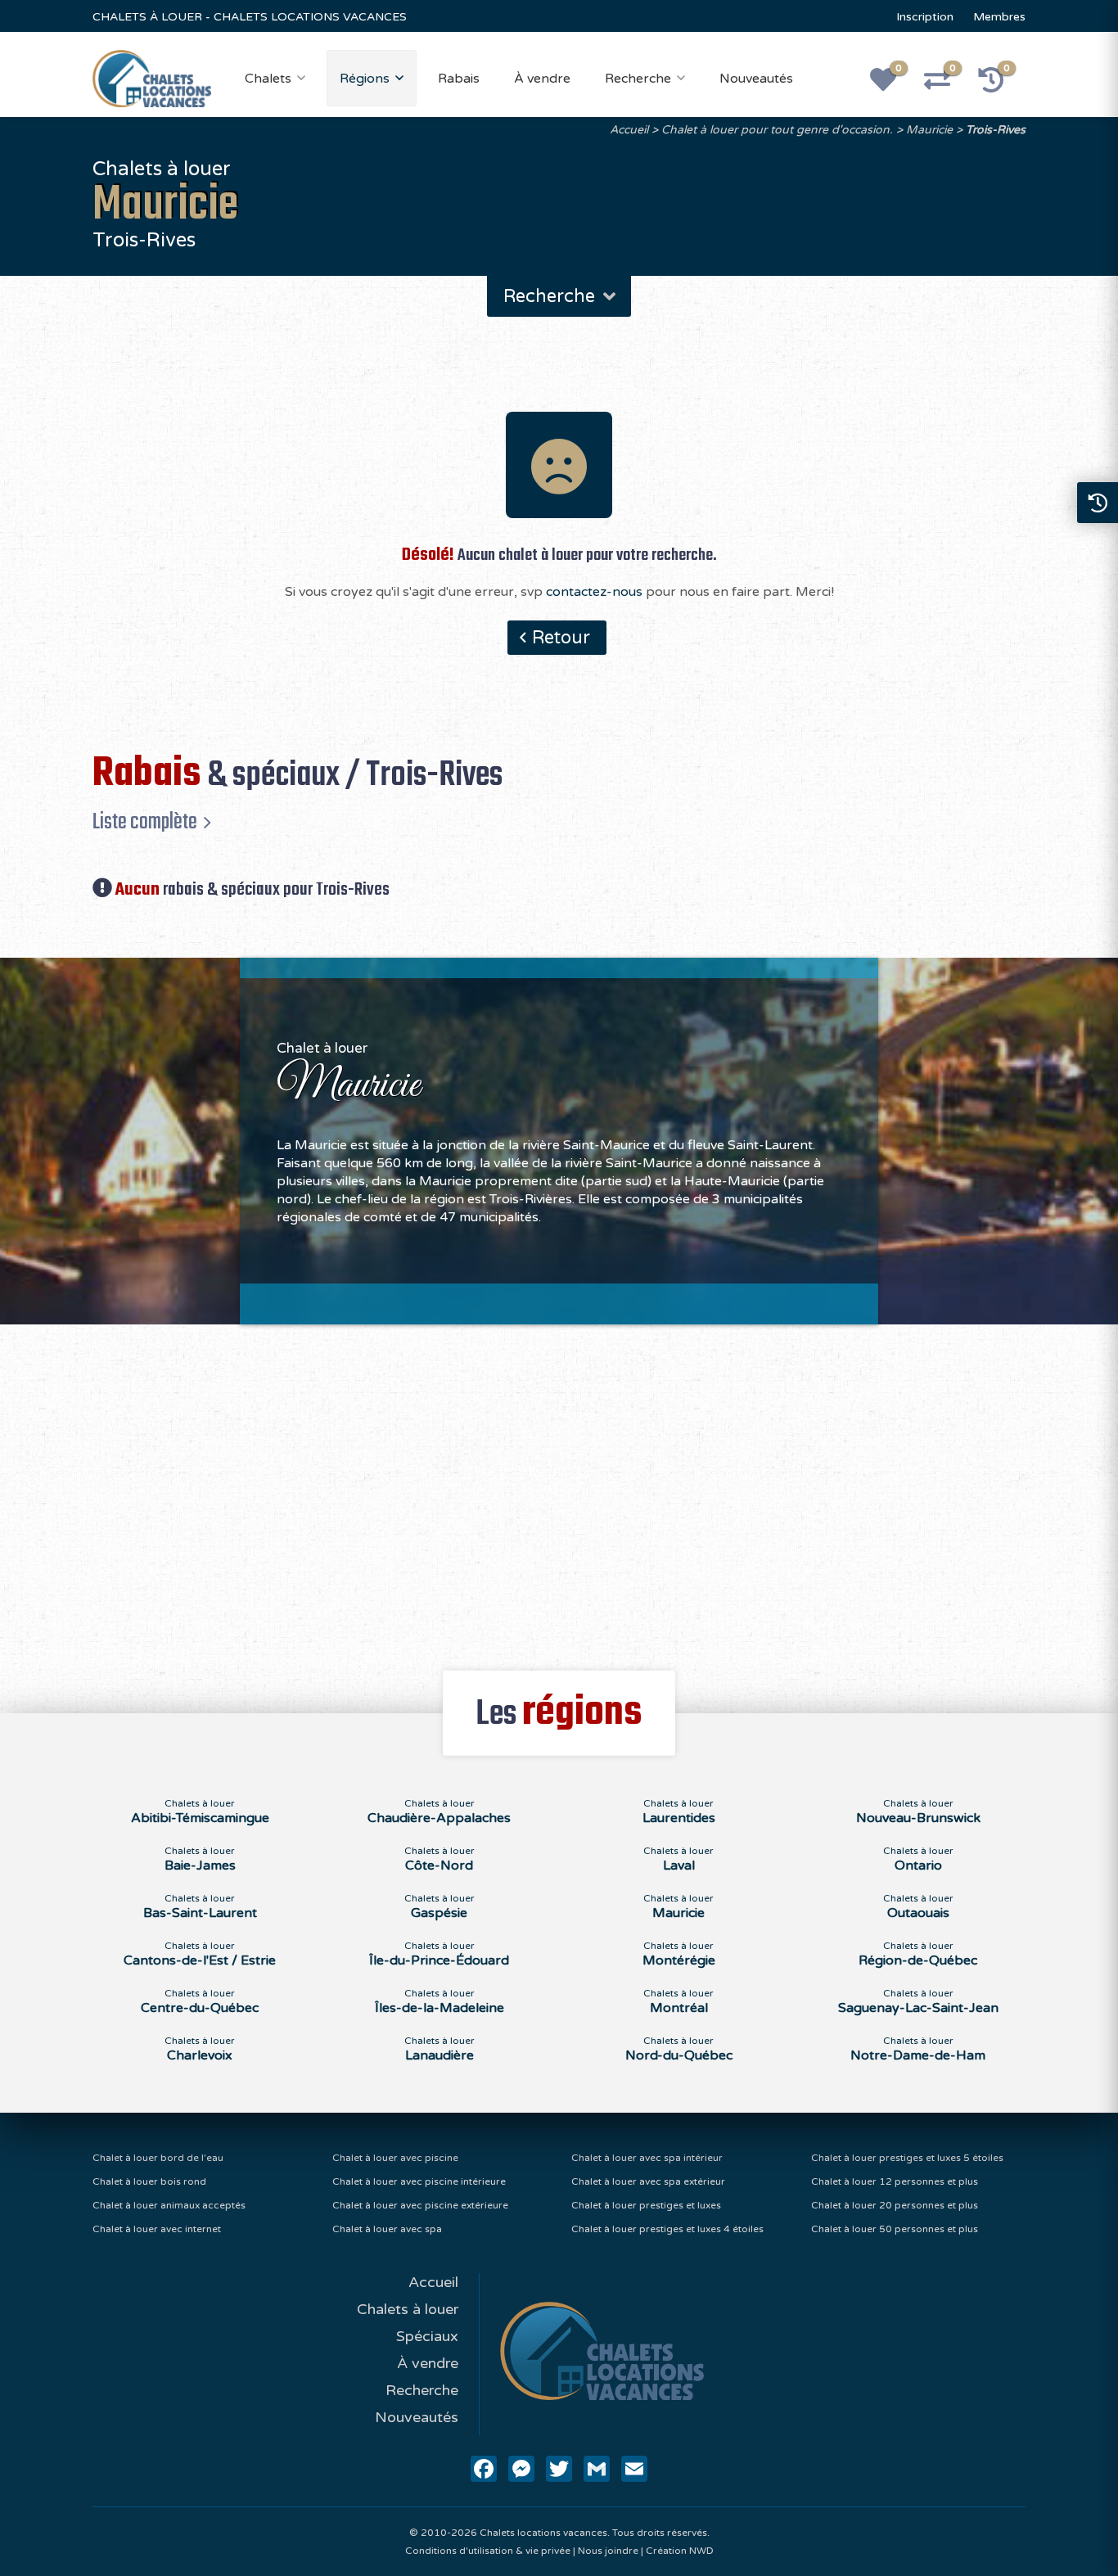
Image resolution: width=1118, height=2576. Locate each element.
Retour (561, 638)
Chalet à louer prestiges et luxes (646, 2205)
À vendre (542, 79)
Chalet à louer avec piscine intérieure (419, 2181)
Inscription (925, 17)
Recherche (638, 79)
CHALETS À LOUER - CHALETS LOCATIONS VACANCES (250, 17)
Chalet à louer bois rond (149, 2181)
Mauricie (929, 130)
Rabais (459, 79)
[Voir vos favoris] (892, 85)
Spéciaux (427, 2336)
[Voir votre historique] (1000, 85)
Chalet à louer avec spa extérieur (648, 2181)
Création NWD (680, 2551)
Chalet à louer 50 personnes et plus (895, 2229)
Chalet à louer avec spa (387, 2229)
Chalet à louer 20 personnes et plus (895, 2205)
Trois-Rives (996, 130)
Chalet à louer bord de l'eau (158, 2158)
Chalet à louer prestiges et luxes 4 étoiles (667, 2229)
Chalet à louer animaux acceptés (169, 2205)
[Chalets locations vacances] (152, 78)
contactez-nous (594, 592)
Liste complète (145, 822)
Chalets (268, 79)
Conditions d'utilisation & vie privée (488, 2551)
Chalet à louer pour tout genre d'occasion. (777, 130)
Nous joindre (608, 2551)
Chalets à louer (408, 2309)
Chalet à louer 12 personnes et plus (895, 2181)
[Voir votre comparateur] (946, 85)
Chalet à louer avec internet (157, 2229)
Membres (999, 17)
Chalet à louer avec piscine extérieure (420, 2205)
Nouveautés (756, 79)
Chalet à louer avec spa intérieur (647, 2158)
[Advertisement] (559, 1488)
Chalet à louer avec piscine (395, 2158)
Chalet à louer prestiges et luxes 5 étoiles (907, 2158)
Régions (365, 79)
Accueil (629, 130)
